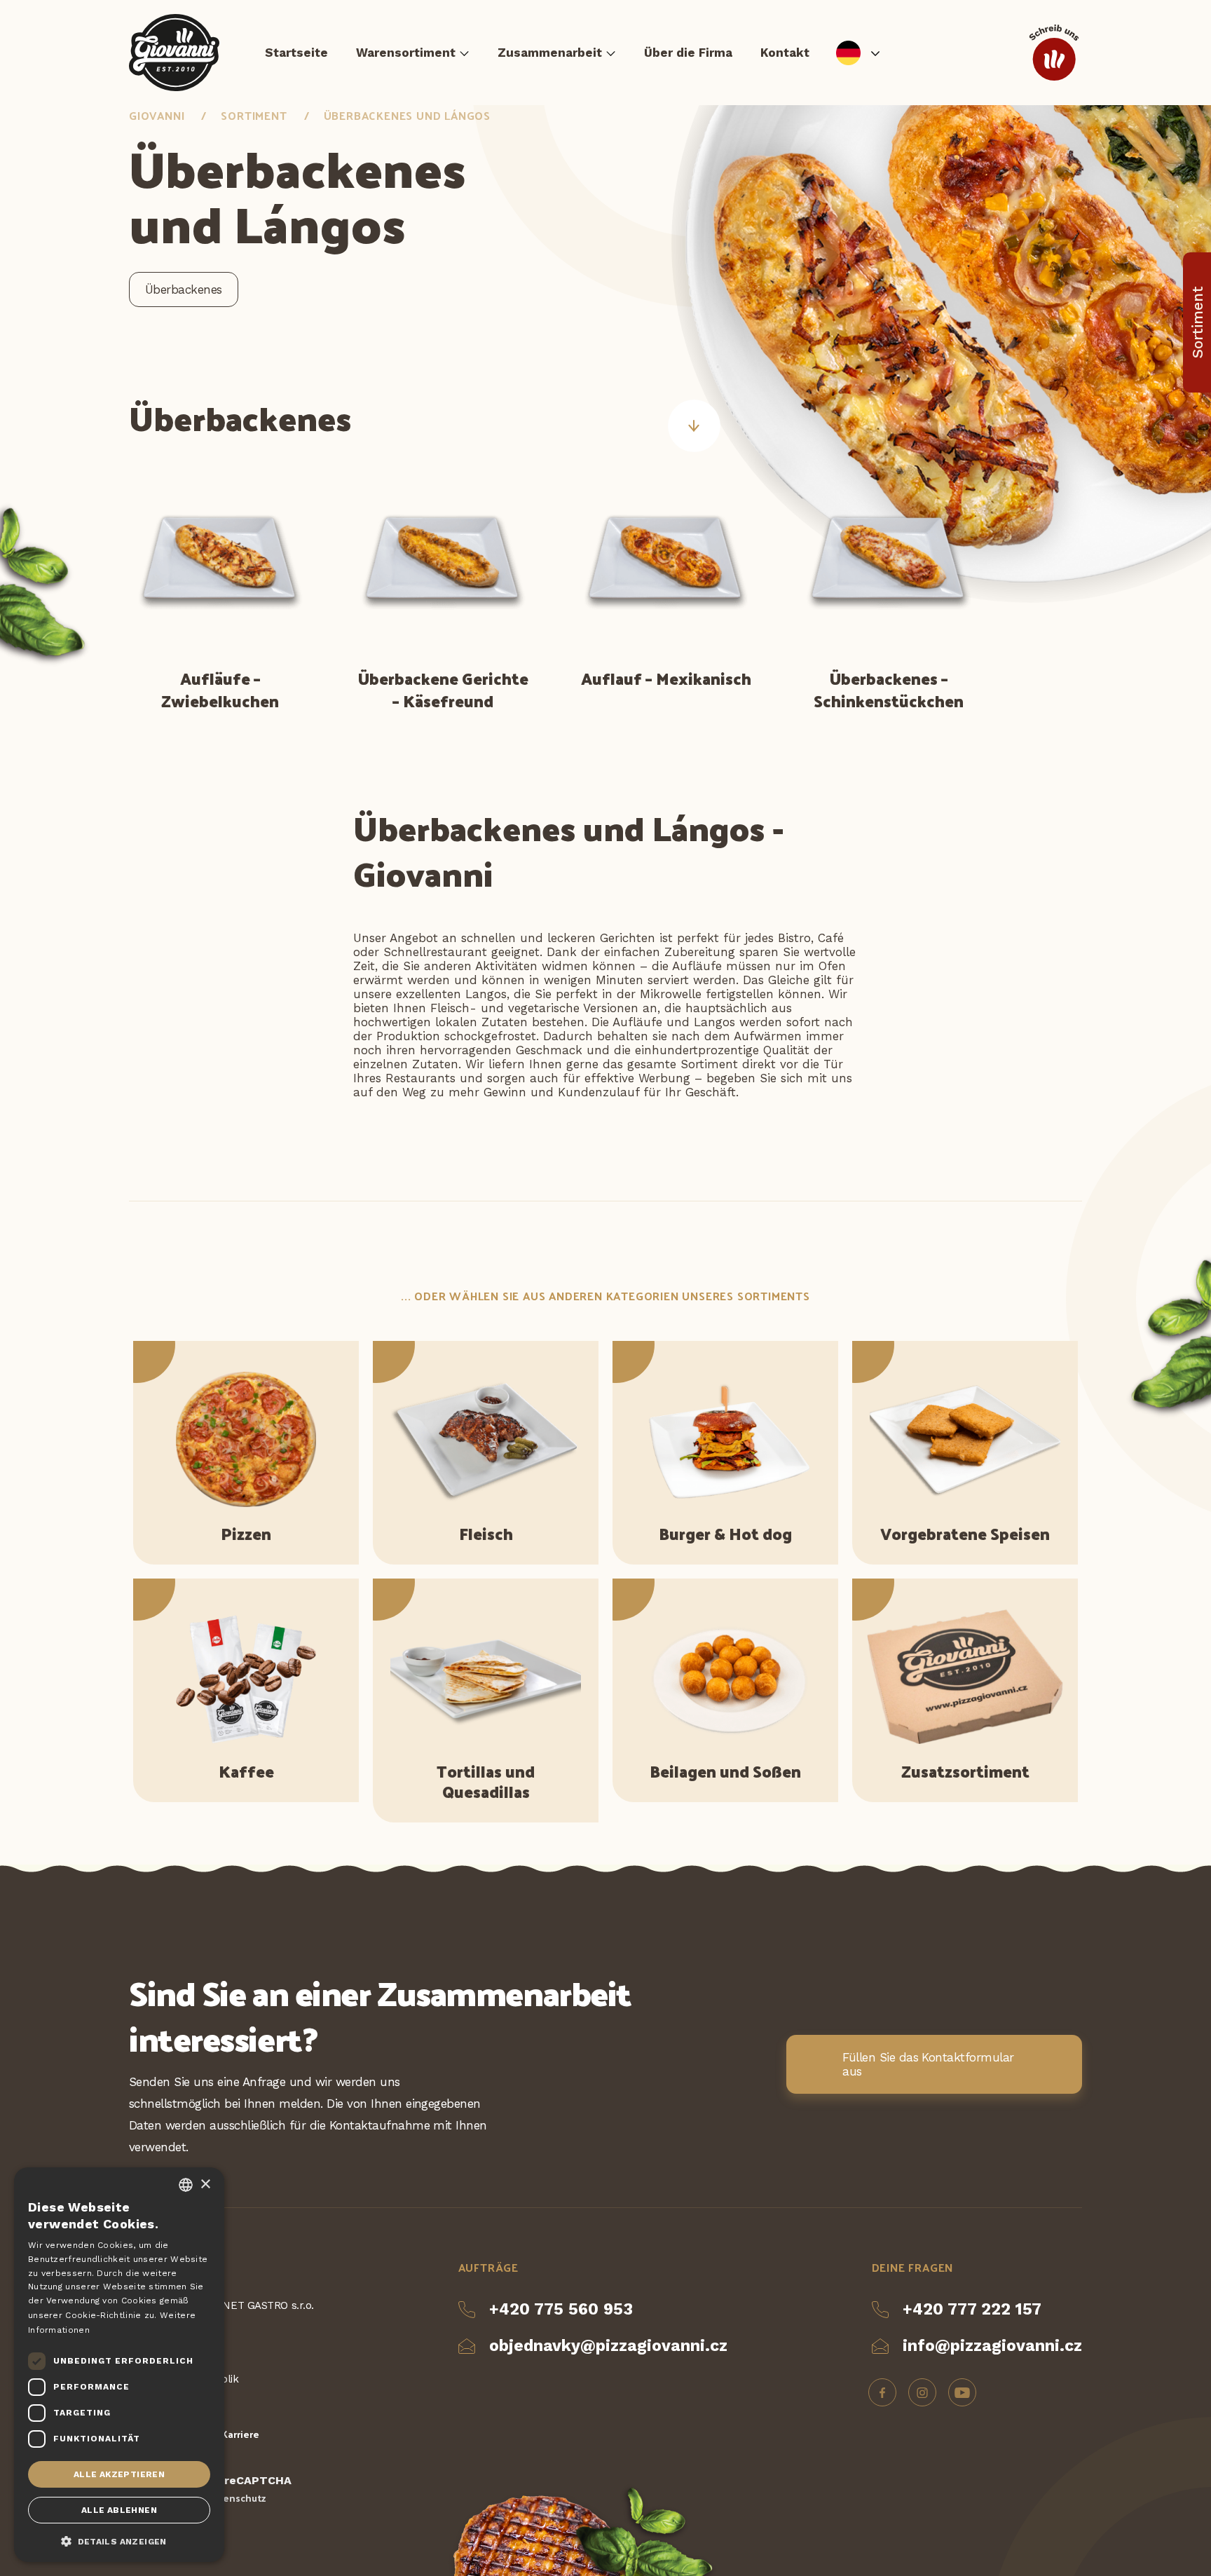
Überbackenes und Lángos (407, 115)
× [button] (205, 2185)
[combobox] (186, 2185)
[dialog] (119, 2365)
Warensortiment (406, 53)
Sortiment (254, 115)
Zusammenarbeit (550, 53)
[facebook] (882, 2392)
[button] (119, 2540)
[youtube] (962, 2392)
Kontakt (785, 53)
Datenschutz (236, 2498)
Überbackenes (184, 289)
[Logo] (174, 53)
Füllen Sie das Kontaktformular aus (928, 2064)
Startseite (296, 53)
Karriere (240, 2434)
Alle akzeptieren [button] (119, 2474)
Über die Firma (688, 53)
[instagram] (922, 2392)
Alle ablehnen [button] (119, 2510)
